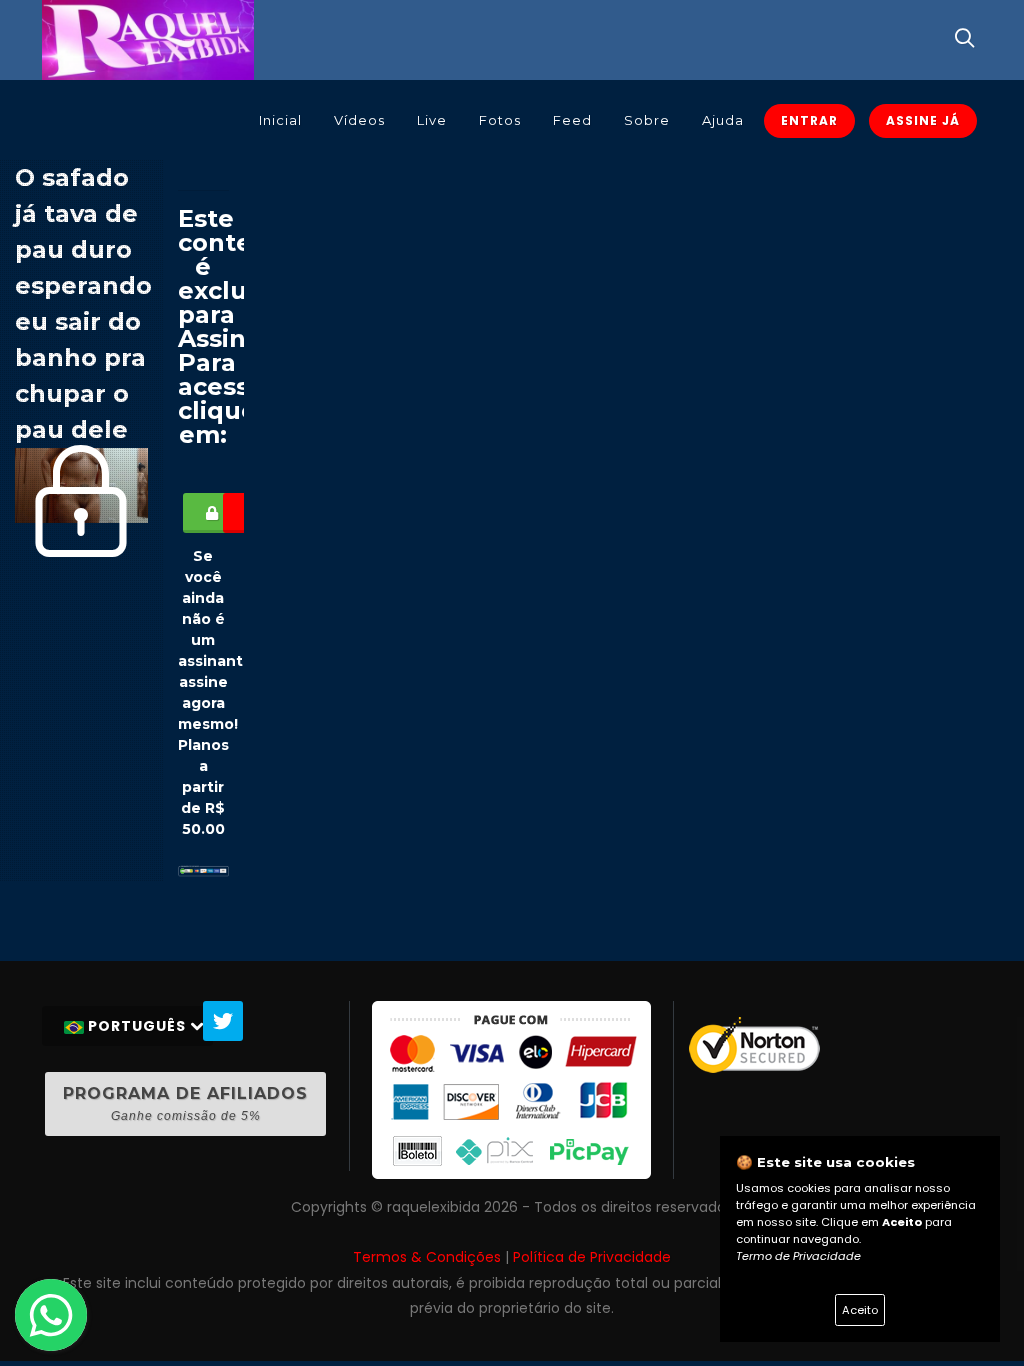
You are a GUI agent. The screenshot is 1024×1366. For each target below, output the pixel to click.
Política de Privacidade (592, 1257)
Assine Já (923, 120)
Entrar (809, 120)
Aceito (860, 1310)
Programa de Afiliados (185, 1103)
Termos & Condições (427, 1257)
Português (137, 1026)
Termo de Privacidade (798, 1256)
